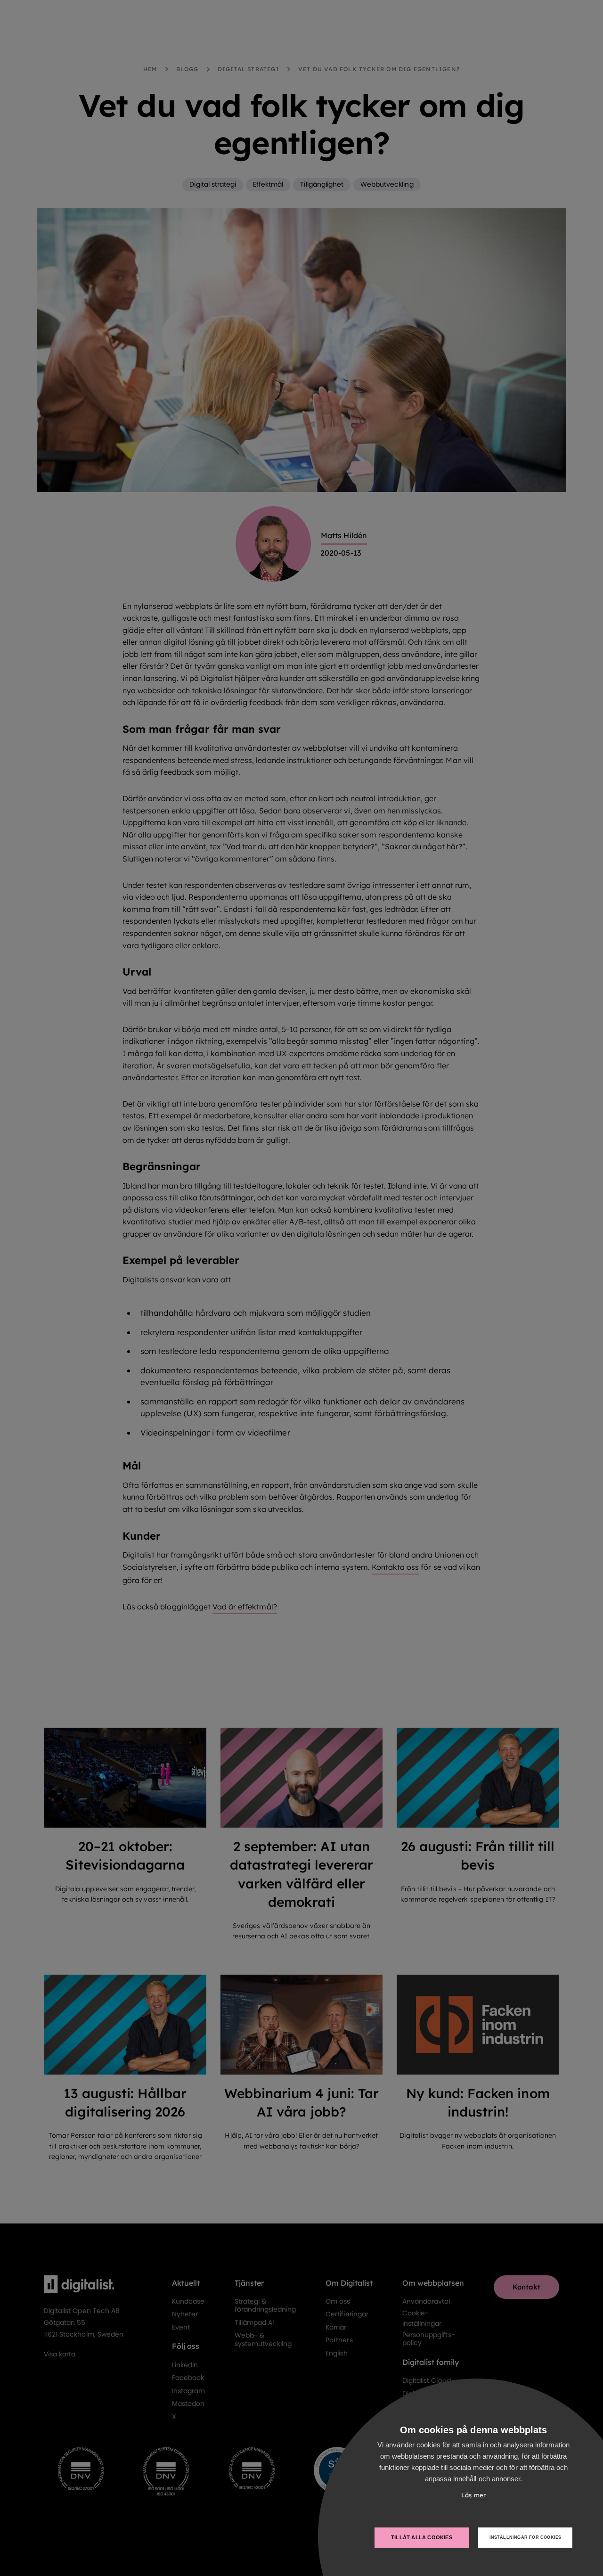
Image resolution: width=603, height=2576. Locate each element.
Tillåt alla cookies (422, 2537)
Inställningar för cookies (526, 2537)
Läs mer (473, 2495)
